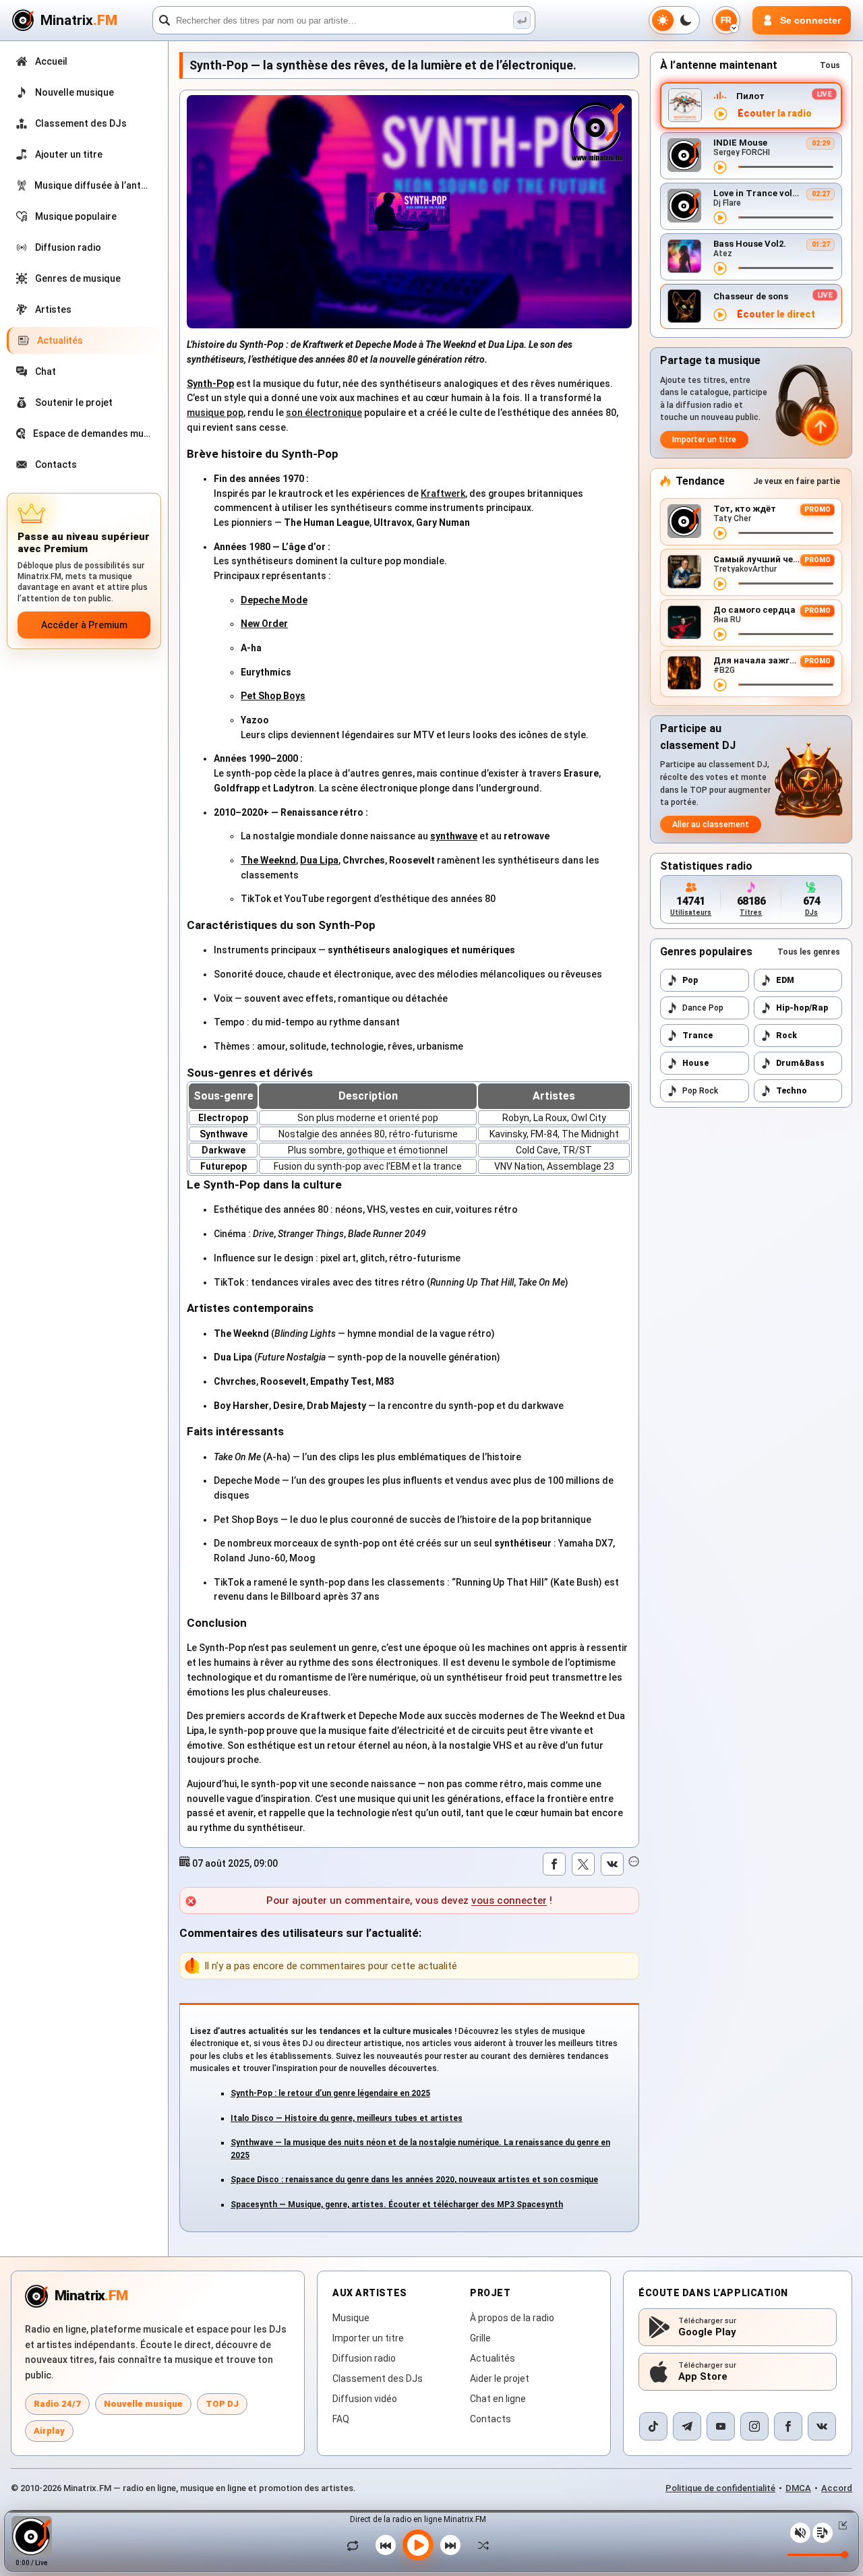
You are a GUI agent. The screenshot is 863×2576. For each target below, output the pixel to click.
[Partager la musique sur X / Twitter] (583, 1864)
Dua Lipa (319, 860)
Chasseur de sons (751, 296)
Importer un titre (704, 440)
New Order (264, 624)
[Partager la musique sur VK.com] (612, 1864)
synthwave (454, 836)
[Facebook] (788, 2426)
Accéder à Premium (84, 625)
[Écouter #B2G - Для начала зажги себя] (720, 685)
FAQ (341, 2419)
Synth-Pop (210, 384)
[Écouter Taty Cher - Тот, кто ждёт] (720, 533)
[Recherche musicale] (522, 20)
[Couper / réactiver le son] (800, 2533)
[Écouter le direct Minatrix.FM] (721, 114)
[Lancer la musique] (418, 2545)
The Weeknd (268, 860)
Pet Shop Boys (273, 696)
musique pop (215, 413)
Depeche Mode (274, 600)
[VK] (822, 2426)
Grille (480, 2338)
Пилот (750, 96)
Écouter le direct (776, 314)
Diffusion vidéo (365, 2399)
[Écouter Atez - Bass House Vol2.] (720, 268)
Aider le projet (500, 2378)
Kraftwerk (443, 493)
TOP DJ (222, 2404)
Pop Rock (700, 1091)
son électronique (324, 413)
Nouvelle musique (143, 2404)
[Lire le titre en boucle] (356, 2545)
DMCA (798, 2488)
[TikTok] (653, 2426)
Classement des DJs (378, 2378)
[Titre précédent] (386, 2545)
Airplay (49, 2431)
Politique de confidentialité (720, 2488)
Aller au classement (711, 825)
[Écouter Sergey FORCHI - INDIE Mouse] (720, 167)
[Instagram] (754, 2426)
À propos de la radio (512, 2318)
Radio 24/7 (57, 2404)
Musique (351, 2318)
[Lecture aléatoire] (480, 2545)
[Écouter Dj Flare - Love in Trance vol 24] (720, 218)
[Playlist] (823, 2533)
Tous (830, 65)
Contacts (490, 2419)
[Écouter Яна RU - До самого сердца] (720, 634)
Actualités (493, 2358)
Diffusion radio (364, 2358)
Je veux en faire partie (797, 481)
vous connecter (509, 1900)
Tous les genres (809, 952)
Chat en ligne (498, 2399)
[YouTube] (721, 2426)
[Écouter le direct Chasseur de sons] (720, 315)
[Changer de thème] (674, 20)
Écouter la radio (775, 114)
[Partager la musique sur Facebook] (554, 1864)
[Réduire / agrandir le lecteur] (840, 2525)
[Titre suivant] (450, 2545)
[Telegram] (687, 2426)
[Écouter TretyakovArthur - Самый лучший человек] (720, 584)
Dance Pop (703, 1008)
